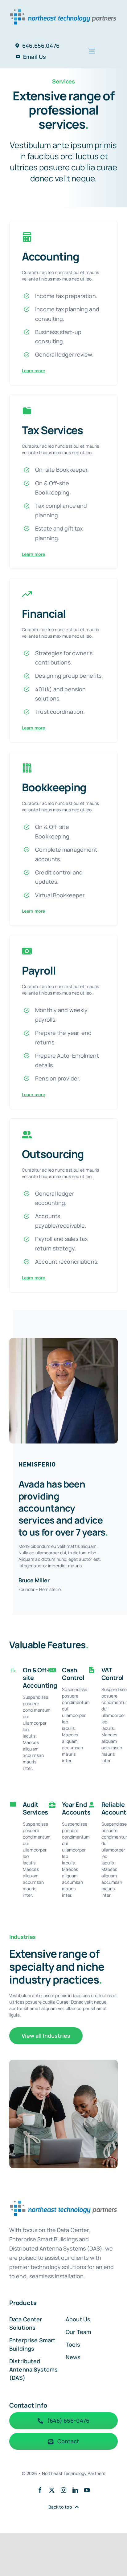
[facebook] (40, 2490)
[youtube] (87, 2490)
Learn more (33, 371)
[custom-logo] (63, 8)
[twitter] (52, 2490)
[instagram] (63, 2490)
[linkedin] (75, 2490)
